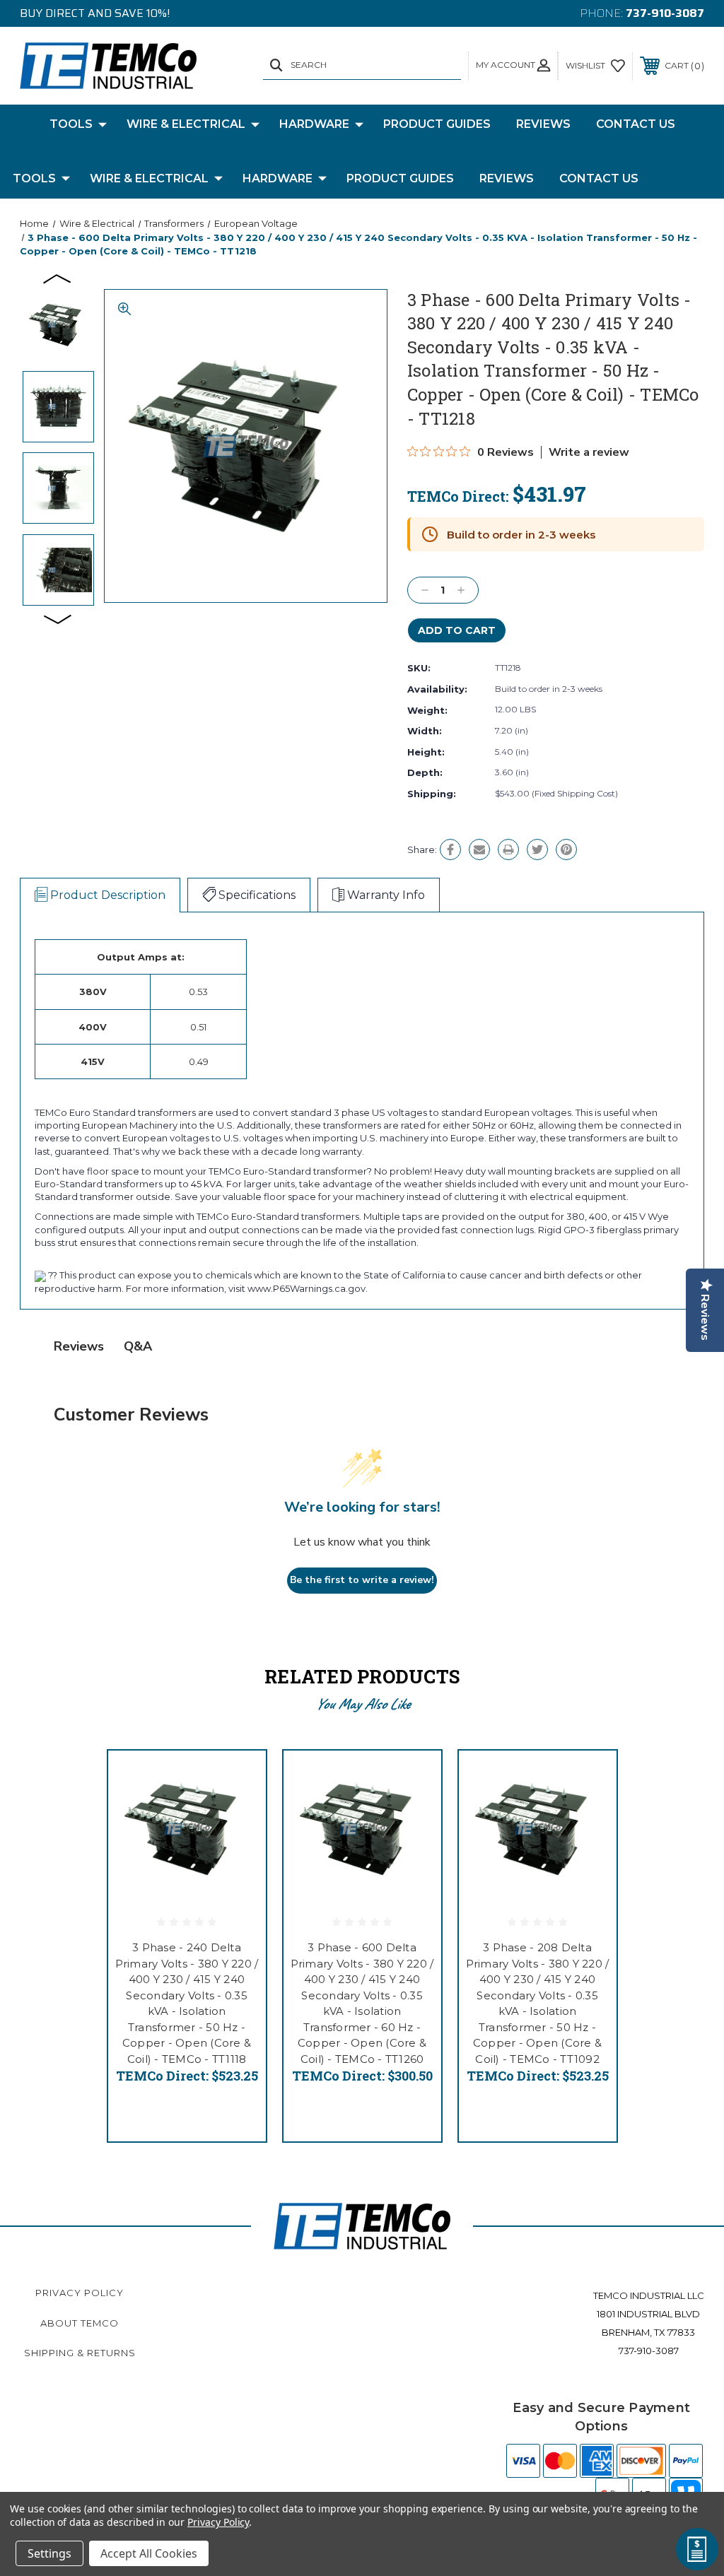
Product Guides (437, 124)
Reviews (543, 124)
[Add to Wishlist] (238, 1812)
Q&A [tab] (138, 1346)
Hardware (314, 124)
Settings (49, 2553)
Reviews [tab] (79, 1346)
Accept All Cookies (149, 2553)
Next (58, 618)
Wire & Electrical (186, 124)
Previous (58, 278)
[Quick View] (238, 1778)
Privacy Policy (80, 2293)
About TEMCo (80, 2323)
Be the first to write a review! (362, 1580)
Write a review (589, 452)
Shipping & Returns (80, 2353)
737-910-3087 (665, 13)
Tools (71, 124)
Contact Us (636, 124)
